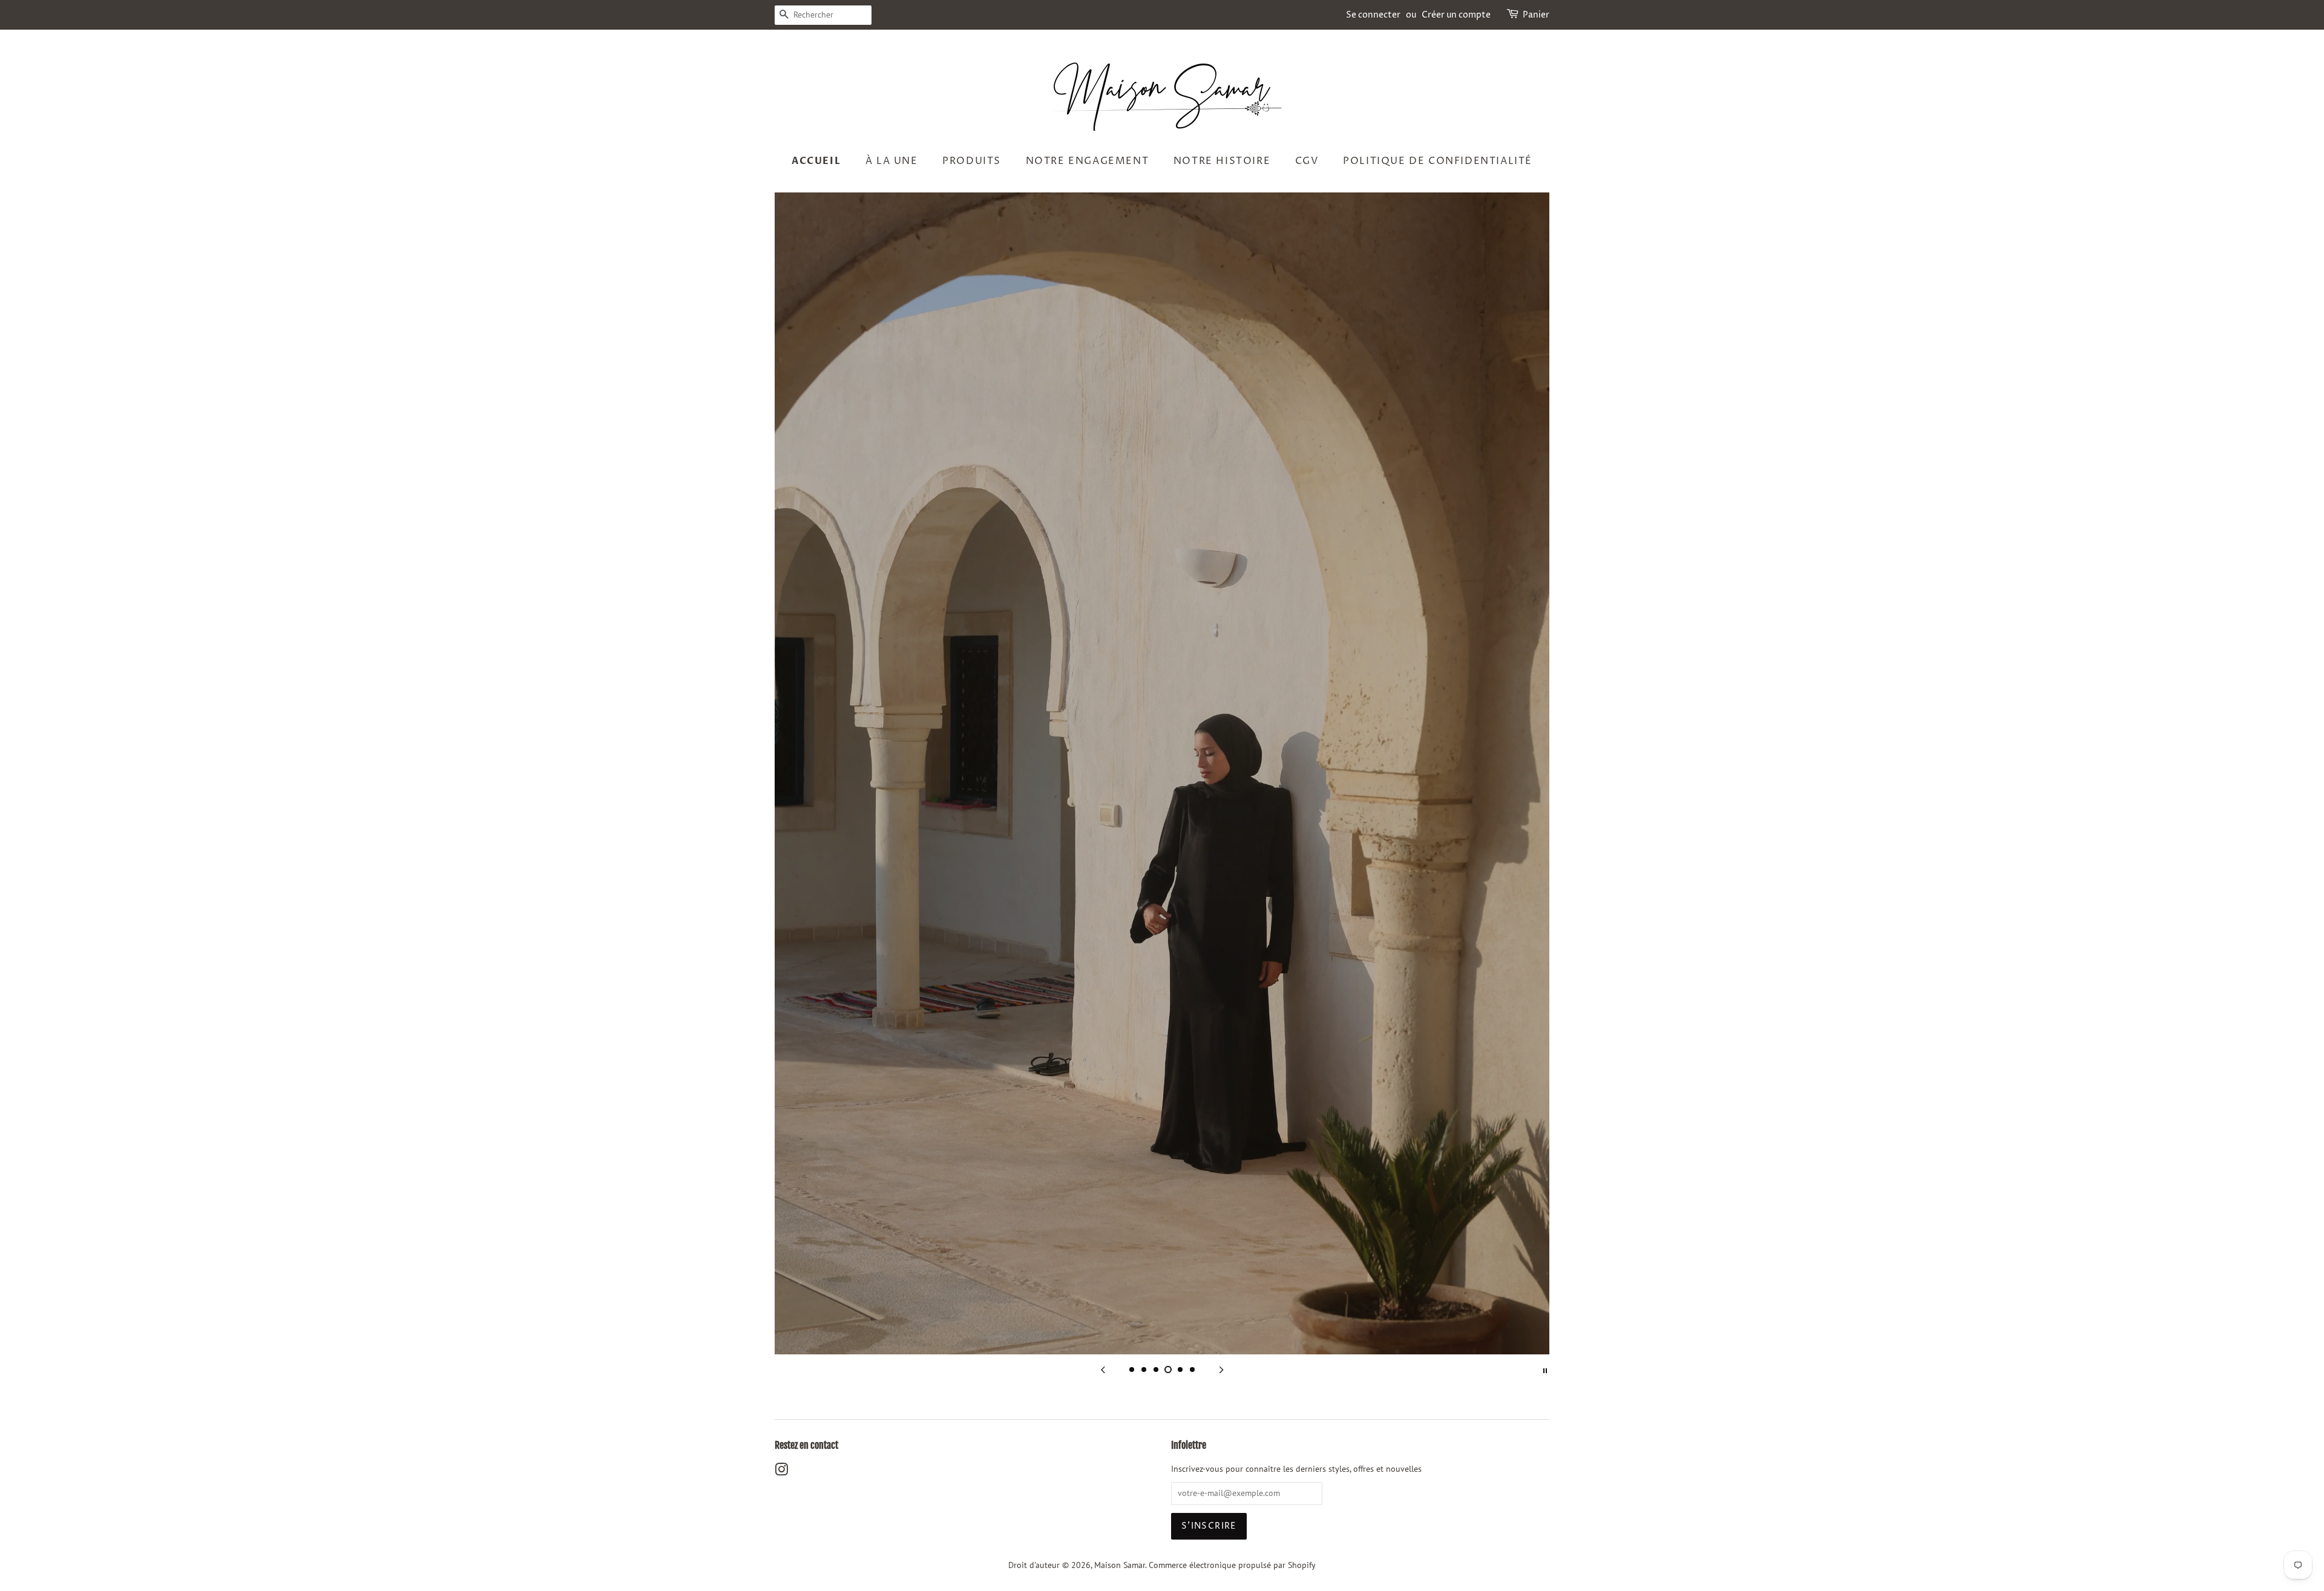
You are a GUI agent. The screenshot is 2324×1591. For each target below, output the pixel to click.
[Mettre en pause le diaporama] (1545, 1370)
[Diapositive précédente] (1103, 1370)
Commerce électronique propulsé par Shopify (1232, 1565)
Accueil (816, 161)
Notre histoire (1222, 161)
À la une (892, 161)
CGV (1307, 161)
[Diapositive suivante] (1221, 1370)
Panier (1536, 15)
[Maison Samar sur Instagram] (781, 1472)
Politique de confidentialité (1438, 161)
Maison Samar (1120, 1565)
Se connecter (1373, 15)
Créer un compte (1456, 15)
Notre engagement (1088, 161)
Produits (972, 161)
